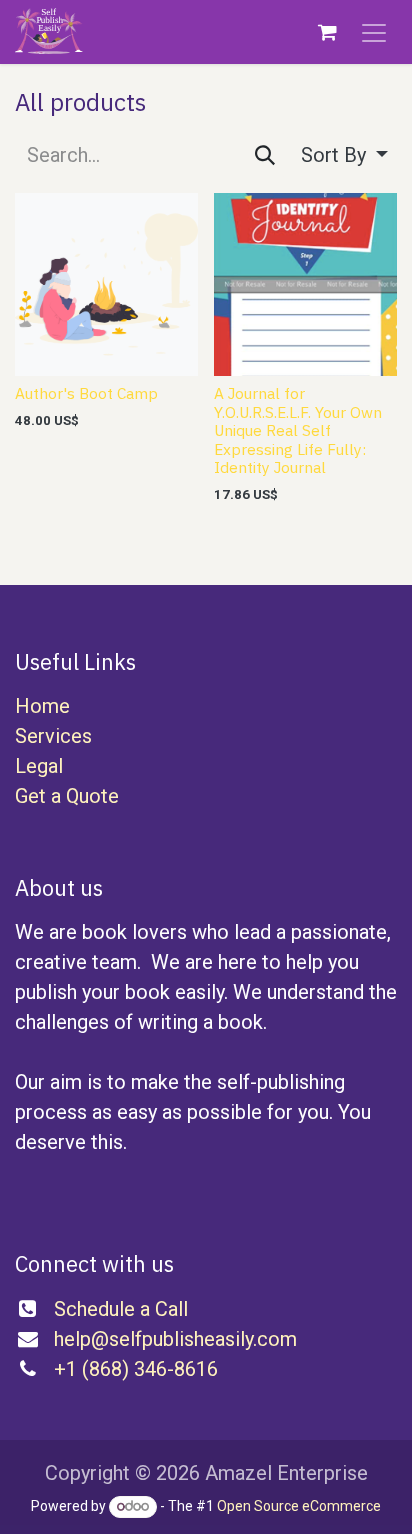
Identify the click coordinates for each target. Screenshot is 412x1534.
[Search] (265, 155)
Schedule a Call (121, 1309)
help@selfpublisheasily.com (175, 1339)
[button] (344, 155)
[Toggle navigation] (374, 32)
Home (42, 706)
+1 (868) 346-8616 (136, 1369)
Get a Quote (67, 796)
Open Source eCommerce (299, 1506)
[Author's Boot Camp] (106, 284)
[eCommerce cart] (327, 32)
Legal (39, 766)
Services (53, 736)
